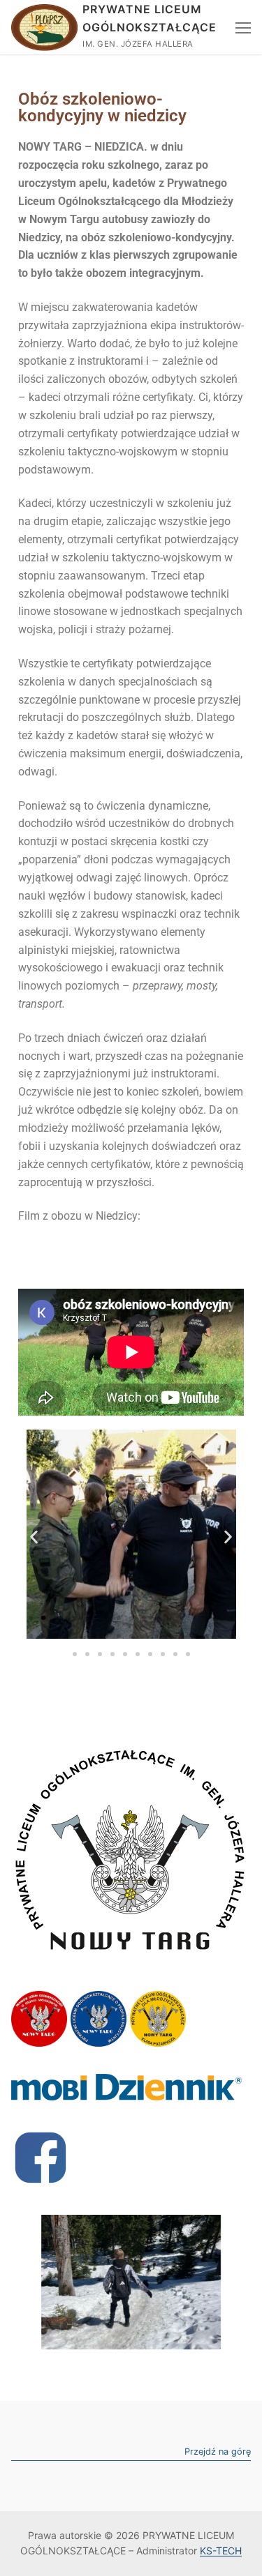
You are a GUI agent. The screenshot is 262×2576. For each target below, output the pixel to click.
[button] (34, 1537)
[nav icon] (243, 27)
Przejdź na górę (218, 2452)
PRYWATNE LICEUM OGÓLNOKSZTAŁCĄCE (150, 18)
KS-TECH (221, 2551)
